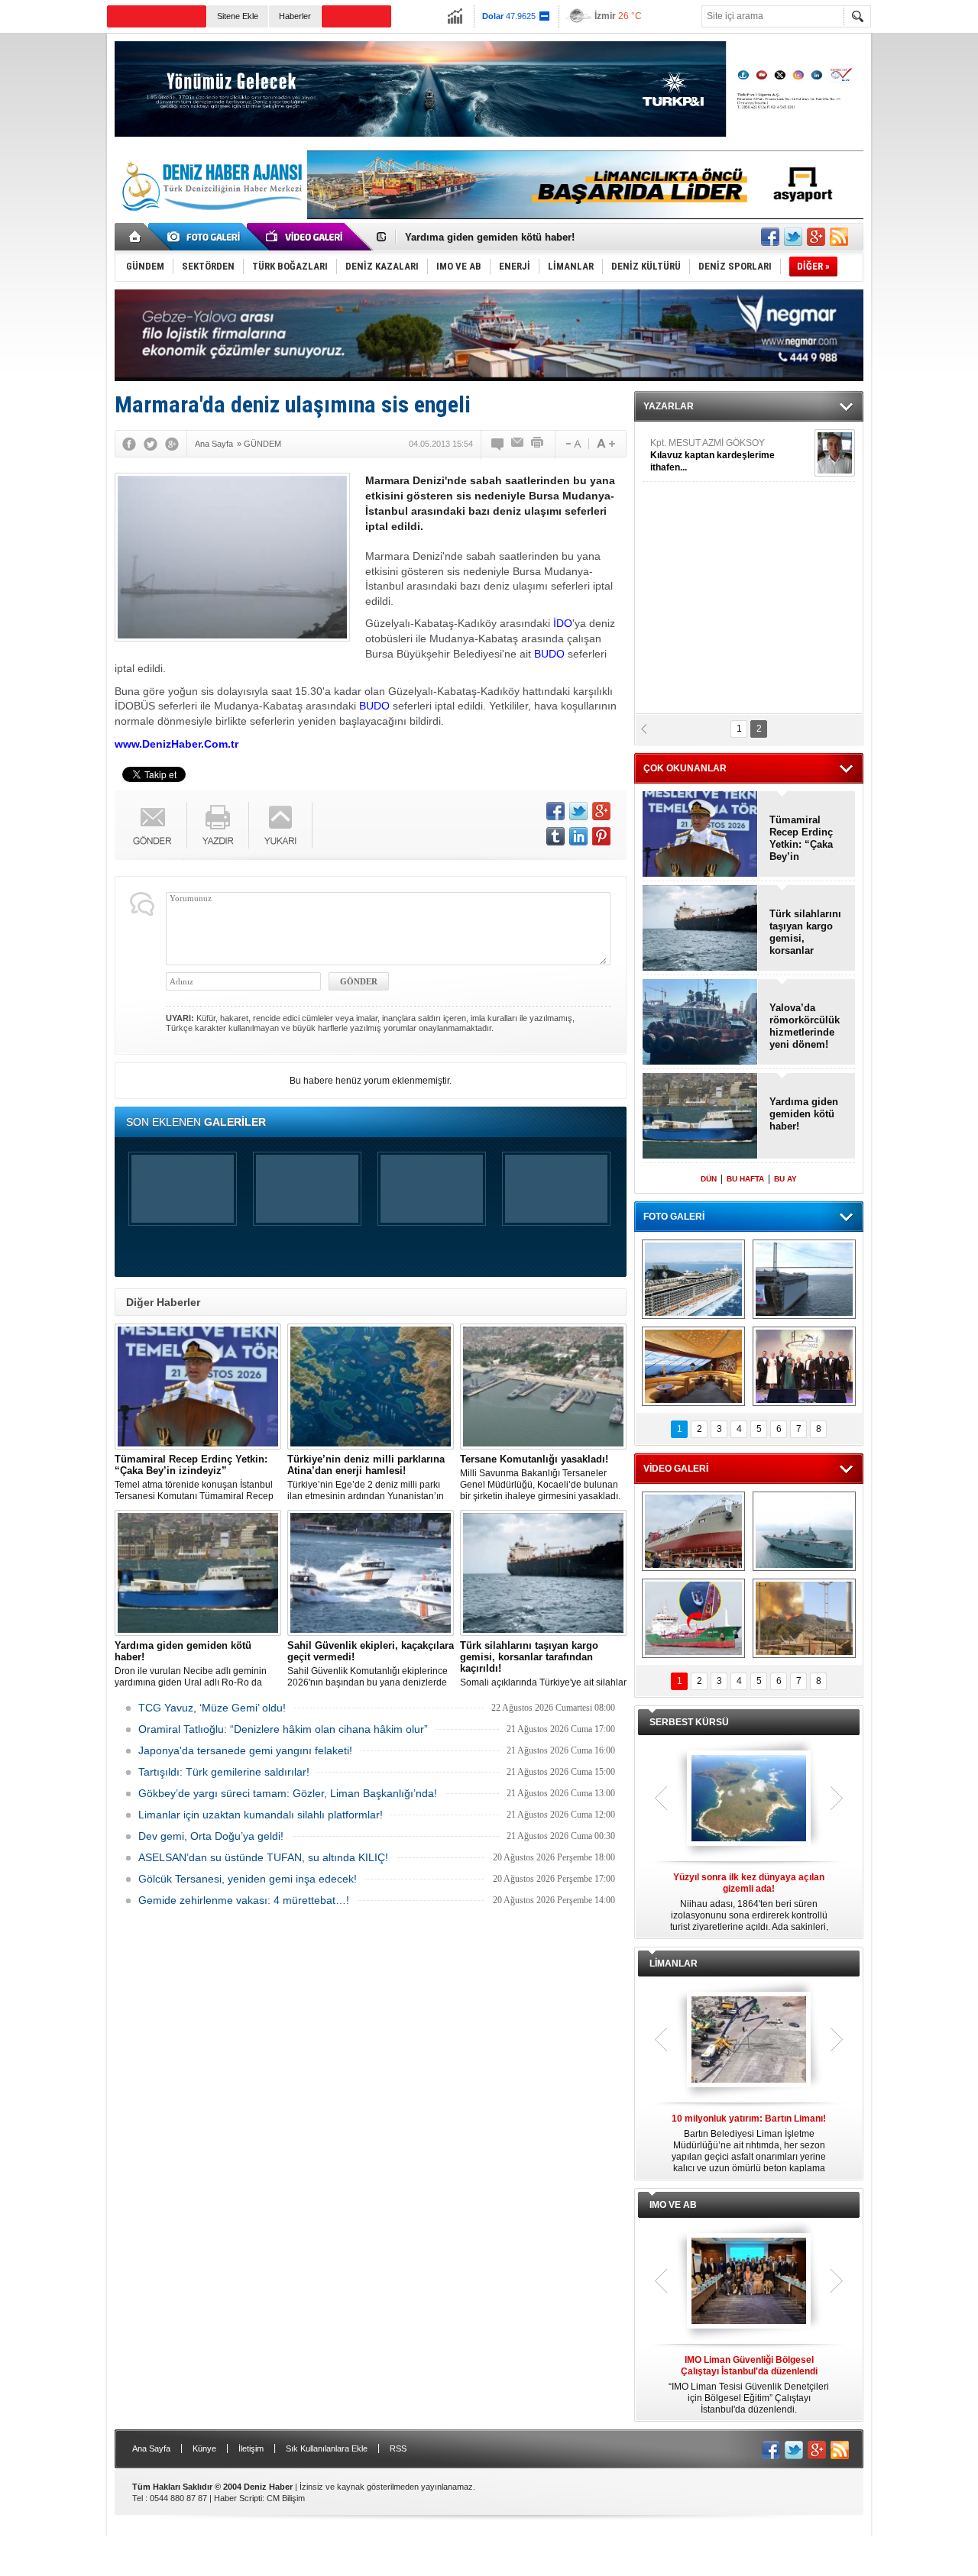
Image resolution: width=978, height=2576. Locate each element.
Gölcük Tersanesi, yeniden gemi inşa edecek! (248, 1879)
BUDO (549, 654)
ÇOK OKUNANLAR (685, 768)
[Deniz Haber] (210, 220)
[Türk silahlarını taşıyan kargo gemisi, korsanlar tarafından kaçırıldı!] (543, 1573)
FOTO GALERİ (674, 1217)
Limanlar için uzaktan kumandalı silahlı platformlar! (261, 1815)
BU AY (785, 1179)
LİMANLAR (674, 1964)
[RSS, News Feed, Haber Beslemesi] (839, 237)
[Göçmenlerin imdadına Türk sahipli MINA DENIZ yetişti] (693, 1618)
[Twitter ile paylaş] (793, 237)
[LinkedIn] (578, 836)
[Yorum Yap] (498, 444)
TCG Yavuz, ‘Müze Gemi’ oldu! (212, 1708)
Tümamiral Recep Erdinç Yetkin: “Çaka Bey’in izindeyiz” (801, 839)
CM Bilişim (286, 2498)
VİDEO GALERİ (676, 1469)
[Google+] (172, 444)
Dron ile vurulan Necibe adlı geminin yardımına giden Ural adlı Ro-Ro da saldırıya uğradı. (191, 1664)
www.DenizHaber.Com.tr (176, 744)
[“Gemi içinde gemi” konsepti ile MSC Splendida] (693, 1279)
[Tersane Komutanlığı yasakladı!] (543, 1387)
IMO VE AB (673, 2205)
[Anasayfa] (136, 237)
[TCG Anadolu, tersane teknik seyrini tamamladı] (804, 1531)
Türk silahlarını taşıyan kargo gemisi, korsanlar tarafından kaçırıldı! (805, 932)
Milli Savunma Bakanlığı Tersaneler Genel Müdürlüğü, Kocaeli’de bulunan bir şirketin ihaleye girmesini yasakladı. (540, 1477)
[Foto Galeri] (206, 237)
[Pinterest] (601, 836)
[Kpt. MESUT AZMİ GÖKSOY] (835, 453)
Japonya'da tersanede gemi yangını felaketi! (245, 1750)
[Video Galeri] (306, 237)
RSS (398, 2448)
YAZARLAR (669, 406)
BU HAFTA (745, 1179)
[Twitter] (151, 444)
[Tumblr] (555, 836)
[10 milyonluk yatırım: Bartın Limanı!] (749, 2041)
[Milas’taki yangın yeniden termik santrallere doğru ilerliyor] (804, 1618)
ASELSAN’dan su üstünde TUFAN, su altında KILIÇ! (263, 1857)
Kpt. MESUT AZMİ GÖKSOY (712, 455)
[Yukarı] (281, 825)
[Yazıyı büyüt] (606, 444)
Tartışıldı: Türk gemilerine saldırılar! (224, 1772)
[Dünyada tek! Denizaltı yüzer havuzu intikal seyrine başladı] (804, 1279)
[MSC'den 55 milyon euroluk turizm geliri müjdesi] (693, 1366)
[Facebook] (129, 444)
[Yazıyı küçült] (572, 444)
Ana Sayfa (151, 2448)
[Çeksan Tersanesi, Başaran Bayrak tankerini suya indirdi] (693, 1531)
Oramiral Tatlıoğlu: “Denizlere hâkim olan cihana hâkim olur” (283, 1729)
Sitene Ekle (238, 16)
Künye (204, 2448)
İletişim (251, 2448)
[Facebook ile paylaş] (770, 237)
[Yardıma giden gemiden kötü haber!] (198, 1573)
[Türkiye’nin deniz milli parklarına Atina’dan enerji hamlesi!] (371, 1387)
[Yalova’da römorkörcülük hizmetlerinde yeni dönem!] (700, 1023)
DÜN (709, 1179)
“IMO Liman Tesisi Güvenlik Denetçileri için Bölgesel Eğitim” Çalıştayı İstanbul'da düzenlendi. (749, 2385)
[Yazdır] (538, 444)
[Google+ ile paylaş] (816, 237)
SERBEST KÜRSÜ (689, 1722)
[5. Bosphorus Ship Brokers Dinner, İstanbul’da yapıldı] (804, 1366)
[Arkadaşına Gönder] (518, 444)
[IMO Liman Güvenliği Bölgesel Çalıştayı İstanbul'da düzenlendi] (749, 2282)
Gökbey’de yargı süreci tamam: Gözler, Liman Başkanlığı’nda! (288, 1793)
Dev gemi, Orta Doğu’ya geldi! (211, 1836)
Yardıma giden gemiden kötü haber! (804, 1114)
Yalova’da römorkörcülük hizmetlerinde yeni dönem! (805, 1026)
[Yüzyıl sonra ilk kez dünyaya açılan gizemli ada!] (749, 1799)
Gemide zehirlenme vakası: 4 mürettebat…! (244, 1900)
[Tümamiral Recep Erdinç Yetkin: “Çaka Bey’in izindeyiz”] (198, 1387)
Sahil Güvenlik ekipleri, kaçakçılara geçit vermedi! (523, 237)
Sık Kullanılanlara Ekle (327, 2448)
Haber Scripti (238, 2498)
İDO (563, 623)
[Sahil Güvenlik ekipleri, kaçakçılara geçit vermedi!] (371, 1573)
